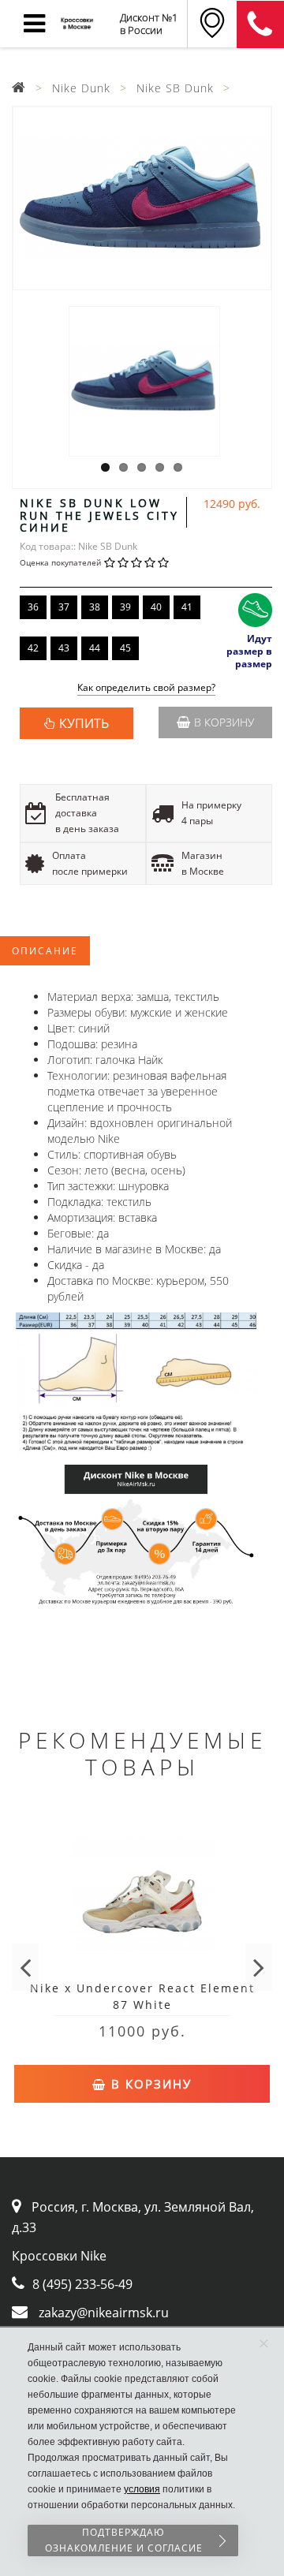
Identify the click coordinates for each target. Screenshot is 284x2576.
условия (142, 2489)
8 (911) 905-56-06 (260, 24)
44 (95, 648)
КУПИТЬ (84, 723)
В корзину (224, 722)
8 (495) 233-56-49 (82, 2284)
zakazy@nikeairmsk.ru (104, 2313)
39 (125, 607)
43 (64, 648)
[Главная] (19, 88)
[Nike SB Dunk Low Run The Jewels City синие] (142, 198)
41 (187, 607)
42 (33, 648)
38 (95, 607)
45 (125, 648)
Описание (45, 951)
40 (156, 607)
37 (64, 607)
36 (33, 607)
